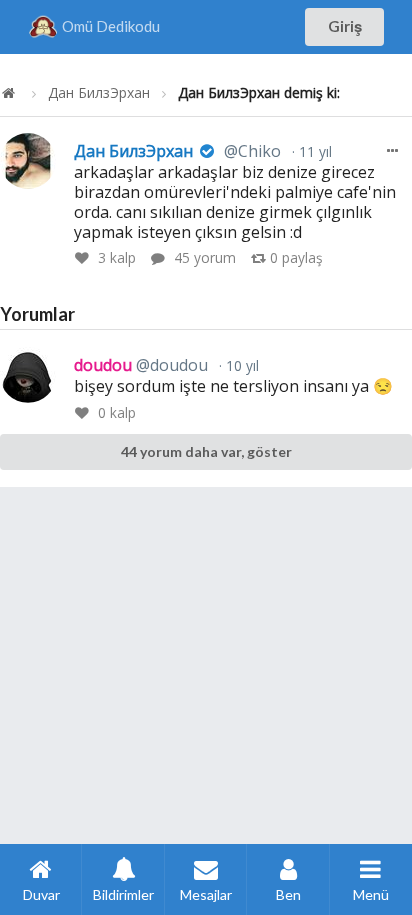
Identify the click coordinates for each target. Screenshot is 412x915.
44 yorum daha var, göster (206, 451)
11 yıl (313, 151)
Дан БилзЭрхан (99, 93)
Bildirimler (123, 894)
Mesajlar (206, 894)
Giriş (345, 26)
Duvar (41, 894)
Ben (288, 894)
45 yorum (205, 257)
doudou (141, 365)
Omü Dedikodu (111, 26)
